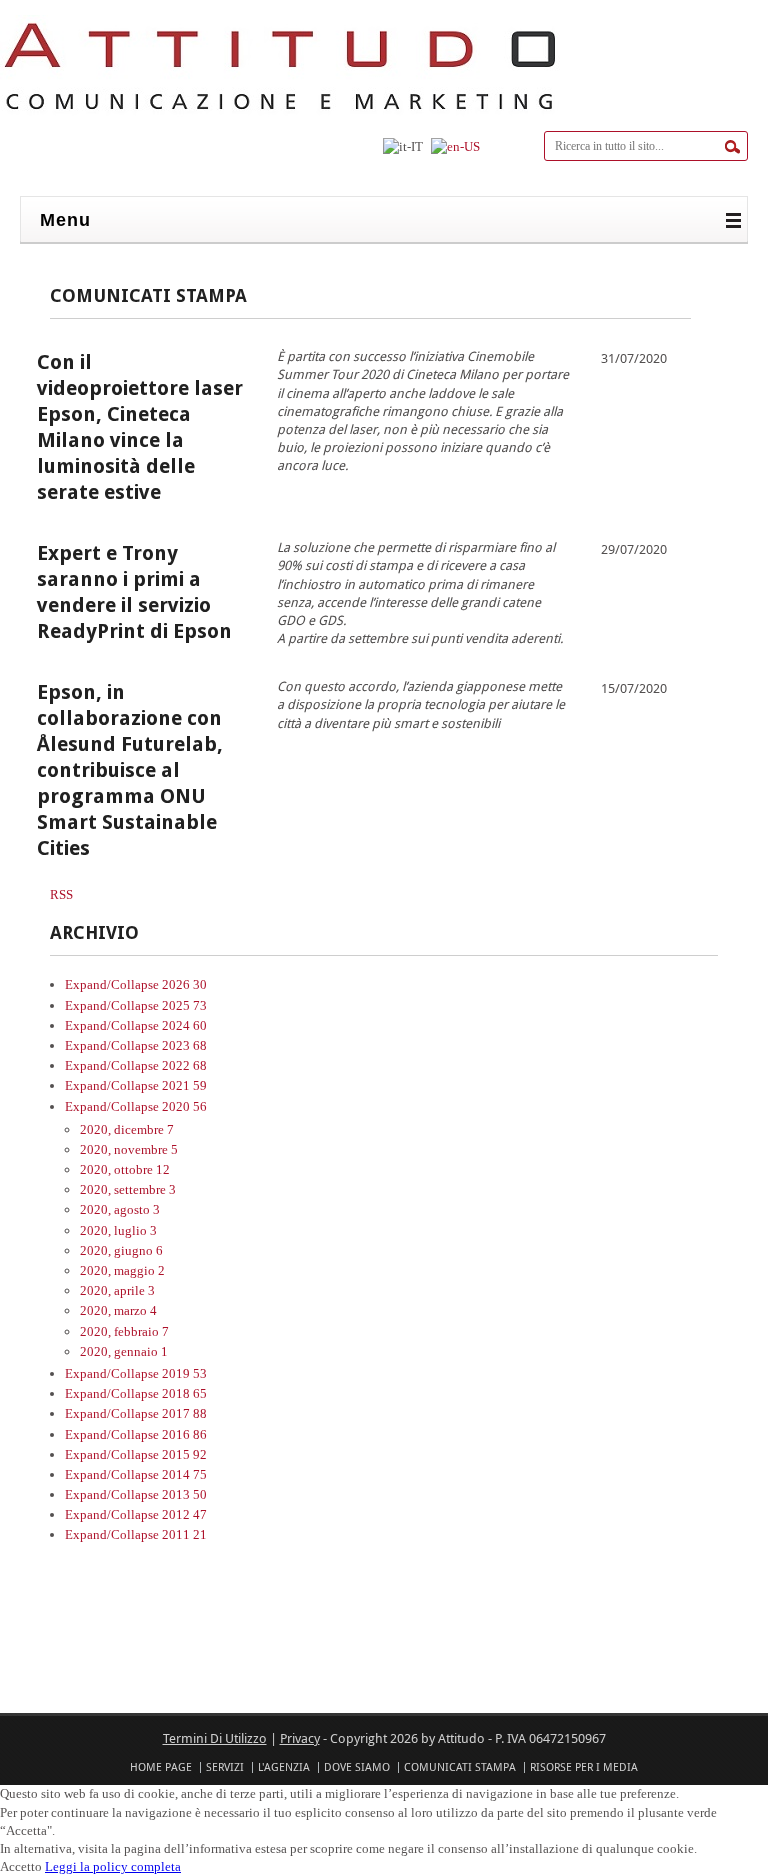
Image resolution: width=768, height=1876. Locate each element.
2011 (184, 1534)
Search (732, 147)
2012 (184, 1514)
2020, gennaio (124, 1351)
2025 (184, 1005)
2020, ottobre (125, 1169)
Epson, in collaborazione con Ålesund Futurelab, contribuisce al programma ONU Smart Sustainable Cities (130, 770)
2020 (184, 1106)
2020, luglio (118, 1230)
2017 (184, 1413)
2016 (184, 1434)
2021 (184, 1085)
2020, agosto (120, 1209)
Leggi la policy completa (113, 1866)
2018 (184, 1393)
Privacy (300, 1738)
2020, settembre (128, 1189)
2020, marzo (118, 1310)
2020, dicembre (127, 1129)
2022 (184, 1065)
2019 (184, 1373)
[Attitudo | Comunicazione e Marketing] (280, 113)
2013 (184, 1494)
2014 (184, 1474)
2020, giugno (121, 1250)
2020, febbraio (124, 1331)
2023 (184, 1045)
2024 (184, 1025)
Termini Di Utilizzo (215, 1738)
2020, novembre (129, 1149)
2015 (184, 1454)
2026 (184, 984)
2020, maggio (122, 1270)
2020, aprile (117, 1290)
